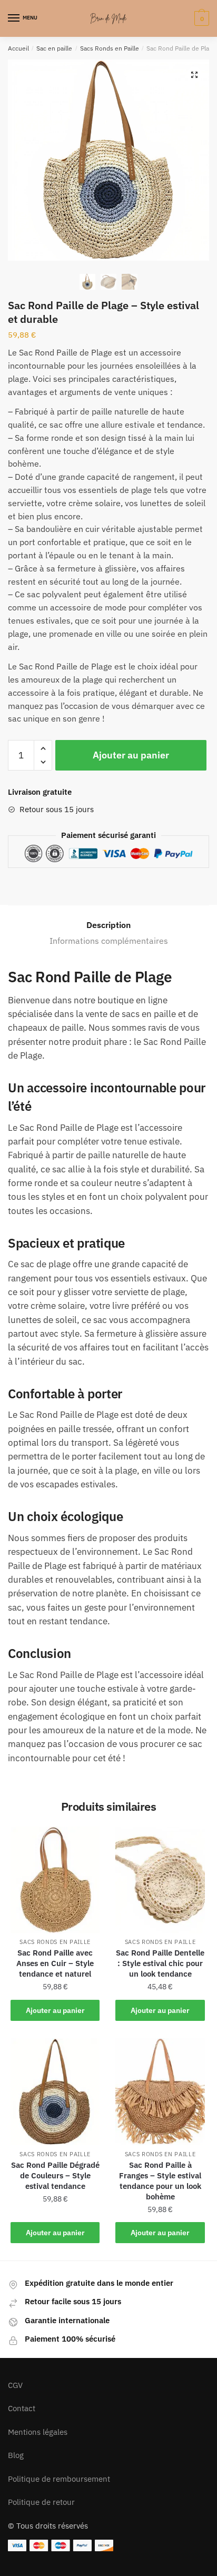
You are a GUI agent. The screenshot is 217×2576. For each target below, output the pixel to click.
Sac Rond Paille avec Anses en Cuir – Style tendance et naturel (55, 1963)
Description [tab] (108, 925)
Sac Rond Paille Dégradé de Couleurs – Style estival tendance (55, 2175)
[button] (194, 75)
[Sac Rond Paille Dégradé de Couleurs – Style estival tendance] (55, 2092)
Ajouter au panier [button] (55, 2010)
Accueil (18, 48)
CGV (15, 2385)
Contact (22, 2408)
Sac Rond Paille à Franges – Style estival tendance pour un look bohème (160, 2181)
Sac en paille (54, 48)
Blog (16, 2455)
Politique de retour (41, 2502)
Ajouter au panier (131, 755)
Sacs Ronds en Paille (110, 48)
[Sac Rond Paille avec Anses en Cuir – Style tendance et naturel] (55, 1880)
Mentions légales (38, 2432)
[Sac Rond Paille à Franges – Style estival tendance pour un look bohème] (160, 2092)
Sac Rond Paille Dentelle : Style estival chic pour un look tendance (160, 1963)
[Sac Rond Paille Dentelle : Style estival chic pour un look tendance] (160, 1880)
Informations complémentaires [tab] (109, 941)
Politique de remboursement (59, 2479)
